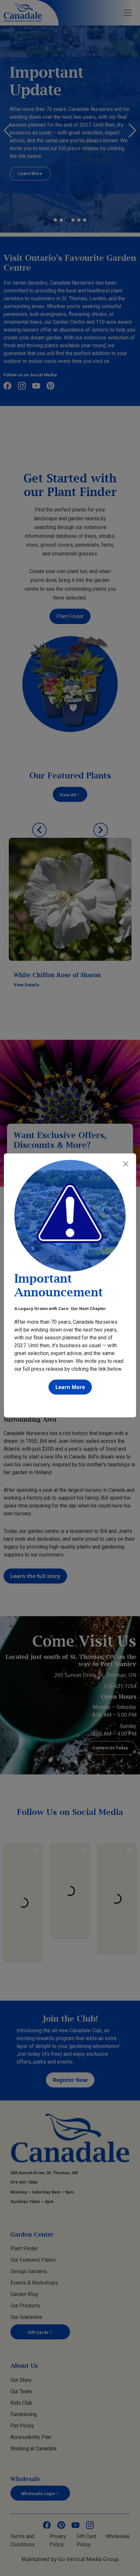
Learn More (70, 1387)
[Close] (126, 1164)
